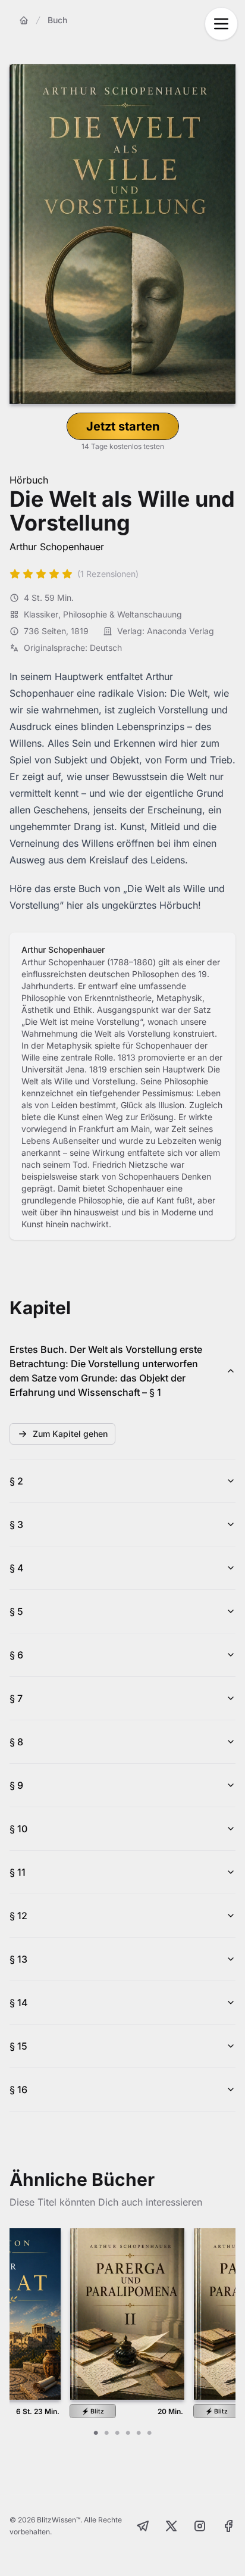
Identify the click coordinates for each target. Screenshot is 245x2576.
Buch (57, 20)
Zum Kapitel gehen (70, 1434)
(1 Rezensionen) (108, 574)
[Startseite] (24, 20)
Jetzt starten (123, 426)
